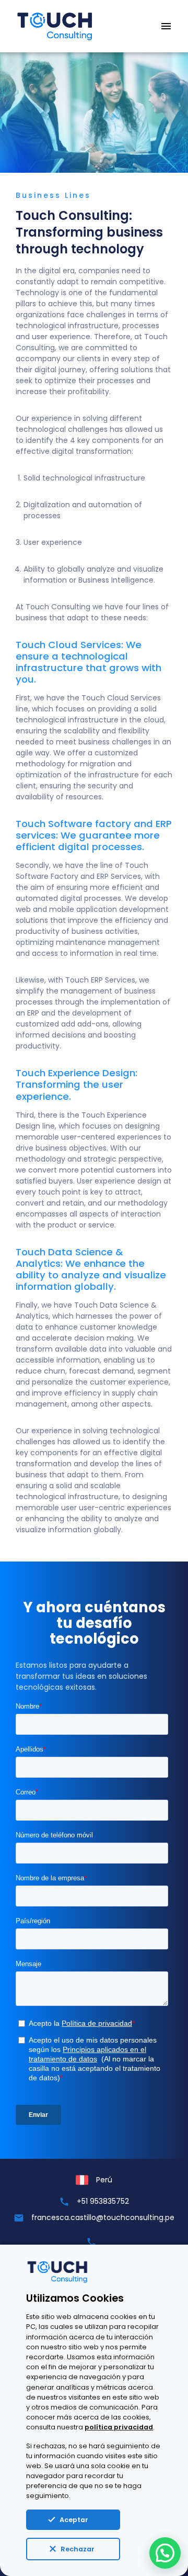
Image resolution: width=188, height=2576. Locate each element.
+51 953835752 (103, 2201)
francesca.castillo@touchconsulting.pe (103, 2217)
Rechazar (78, 2549)
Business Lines (53, 195)
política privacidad (119, 2427)
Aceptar (74, 2520)
